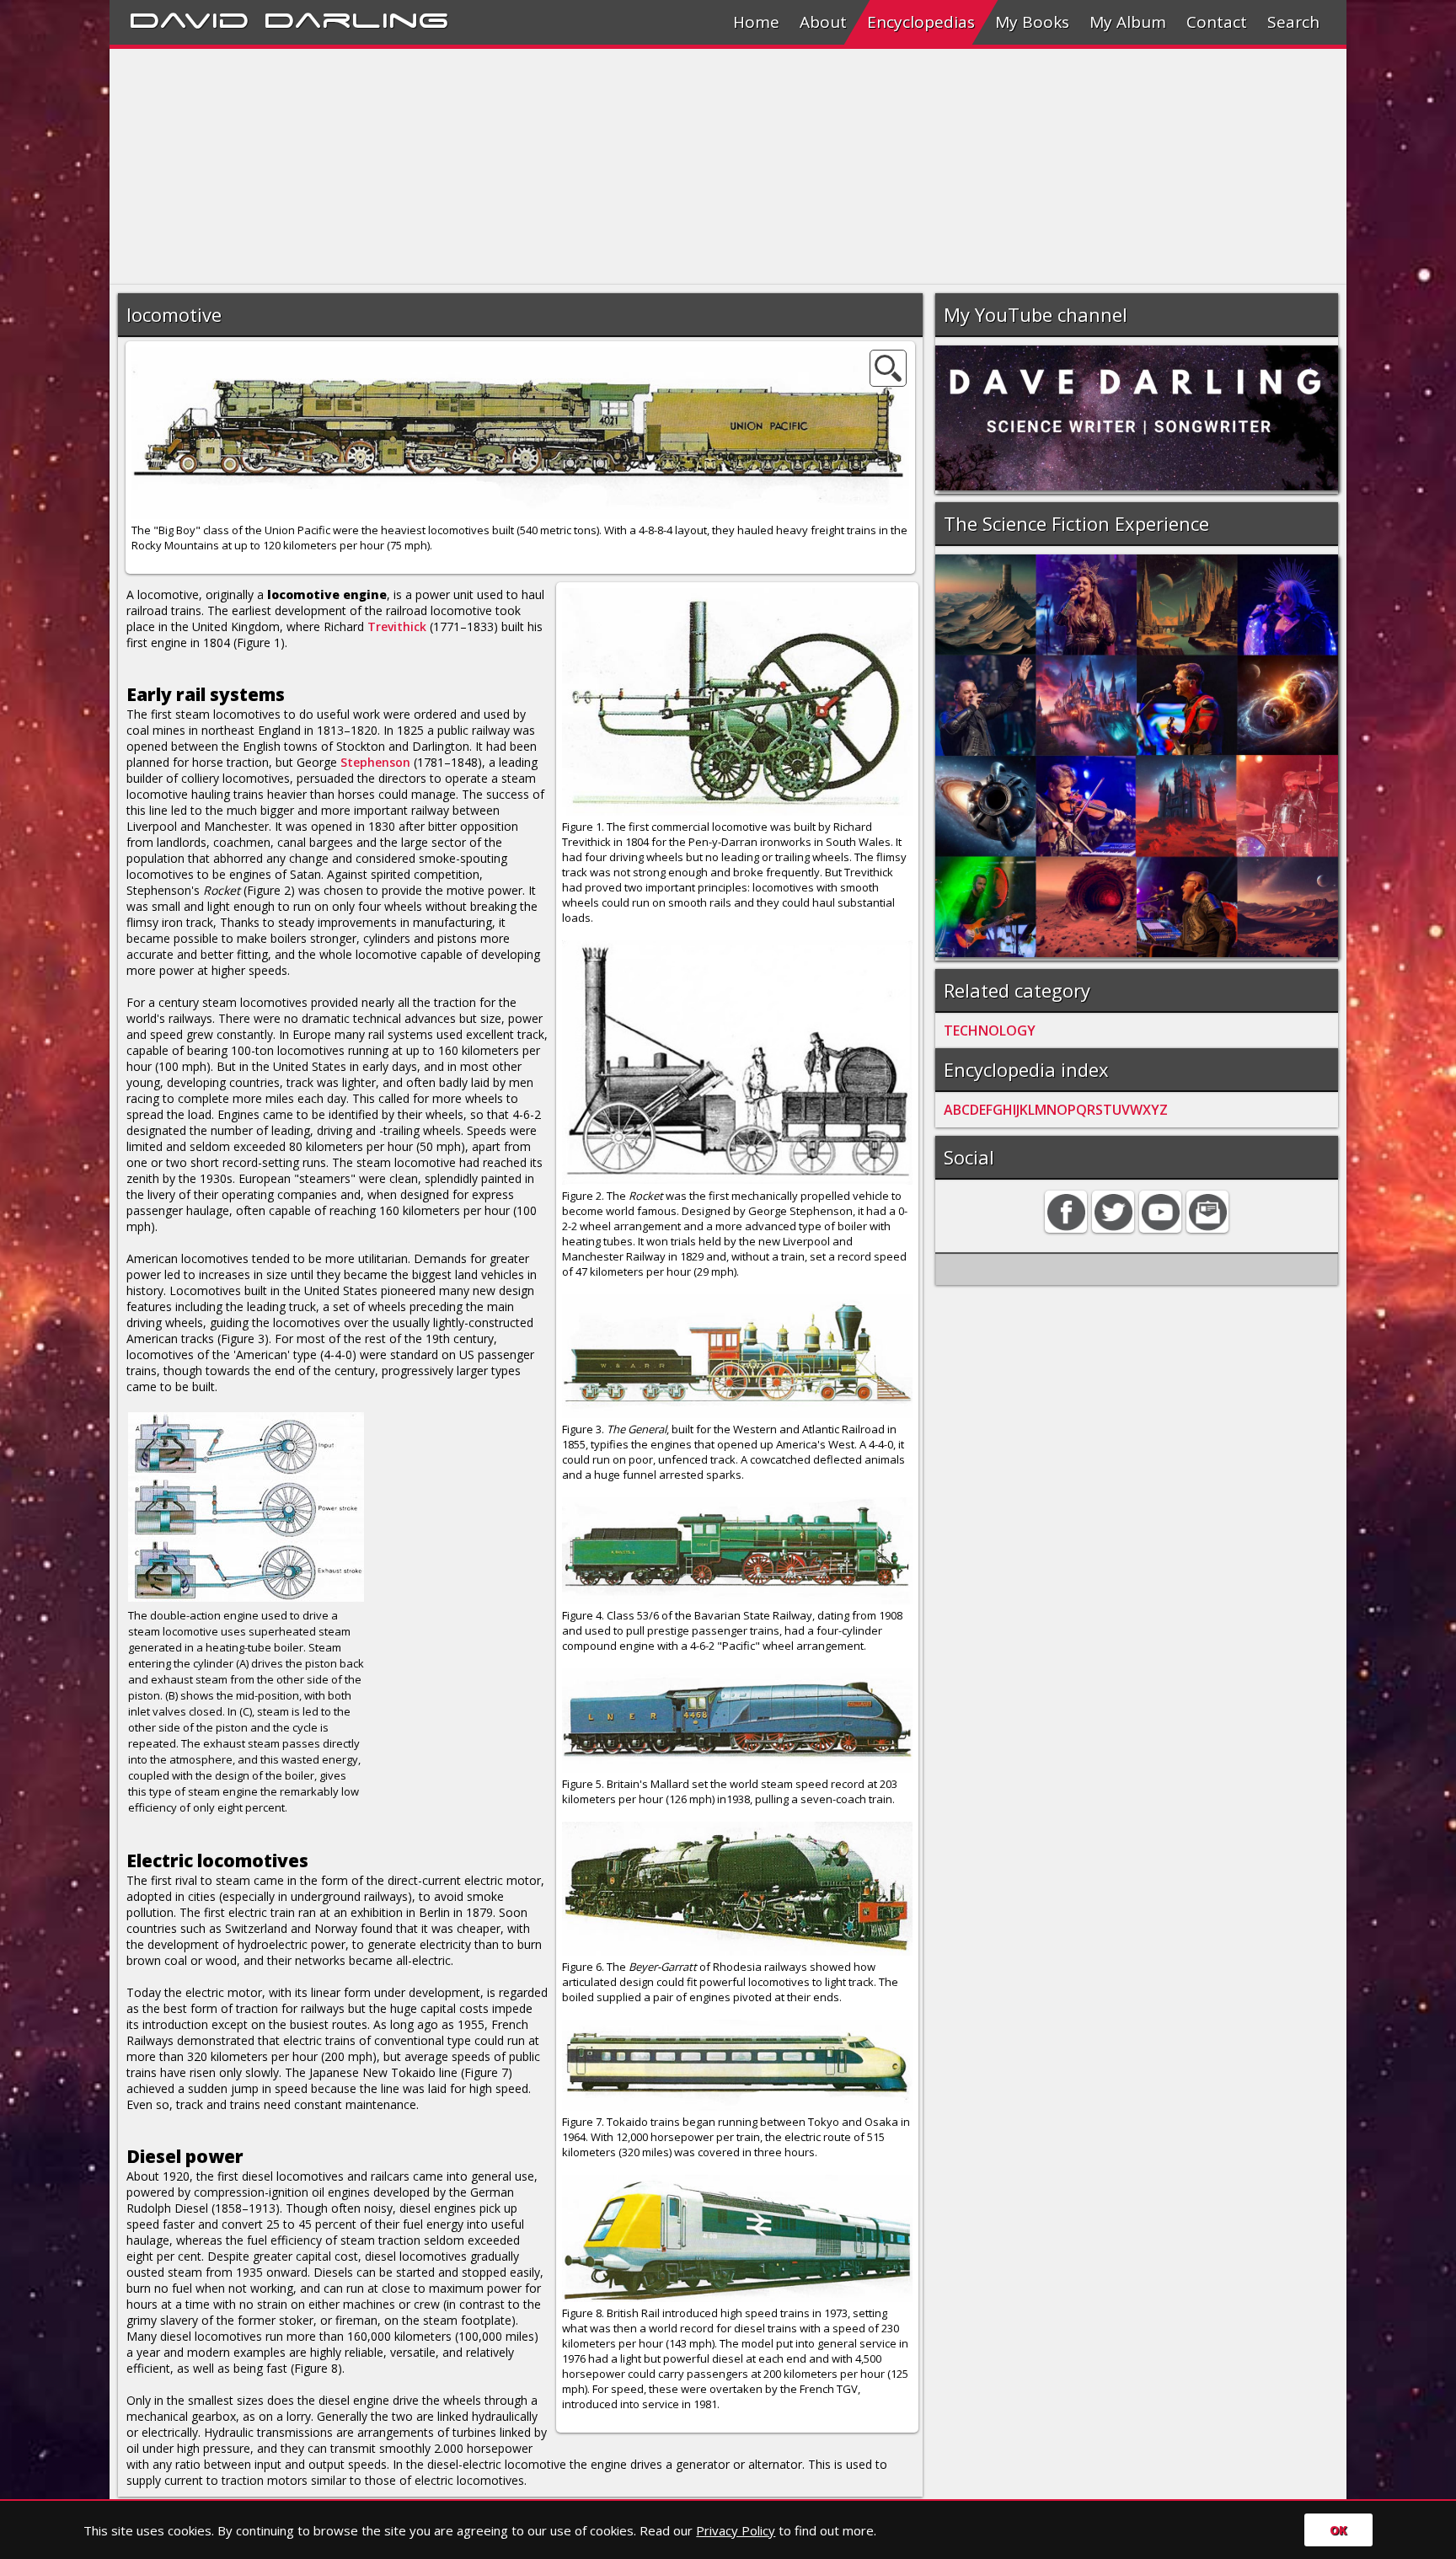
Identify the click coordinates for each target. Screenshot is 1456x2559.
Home (756, 22)
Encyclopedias (921, 22)
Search (1293, 22)
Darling (356, 18)
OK (1338, 2530)
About (823, 22)
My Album (1128, 22)
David (189, 18)
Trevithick (397, 626)
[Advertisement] (615, 167)
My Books (1032, 22)
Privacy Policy (736, 2530)
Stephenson (375, 762)
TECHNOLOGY (990, 1031)
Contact (1217, 22)
